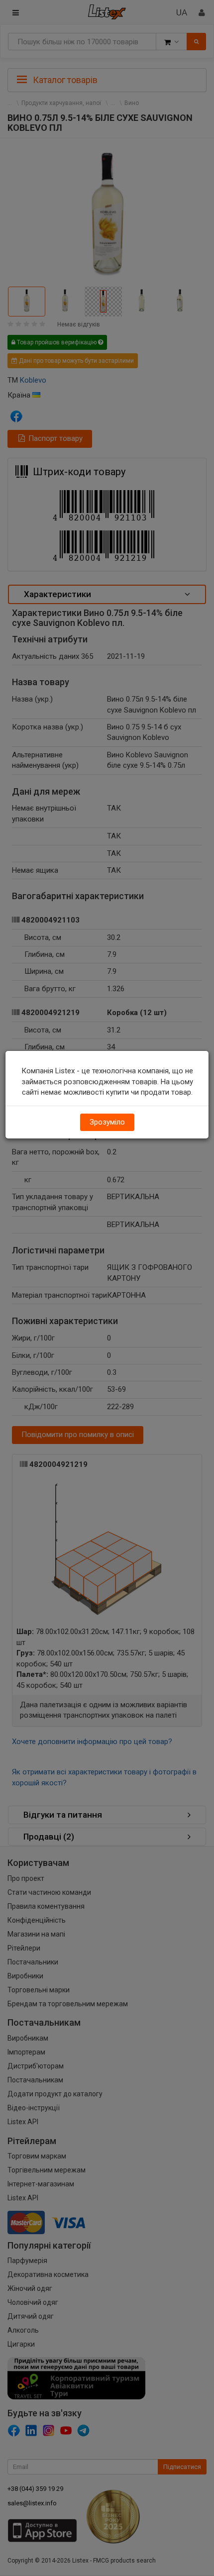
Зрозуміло (107, 1122)
